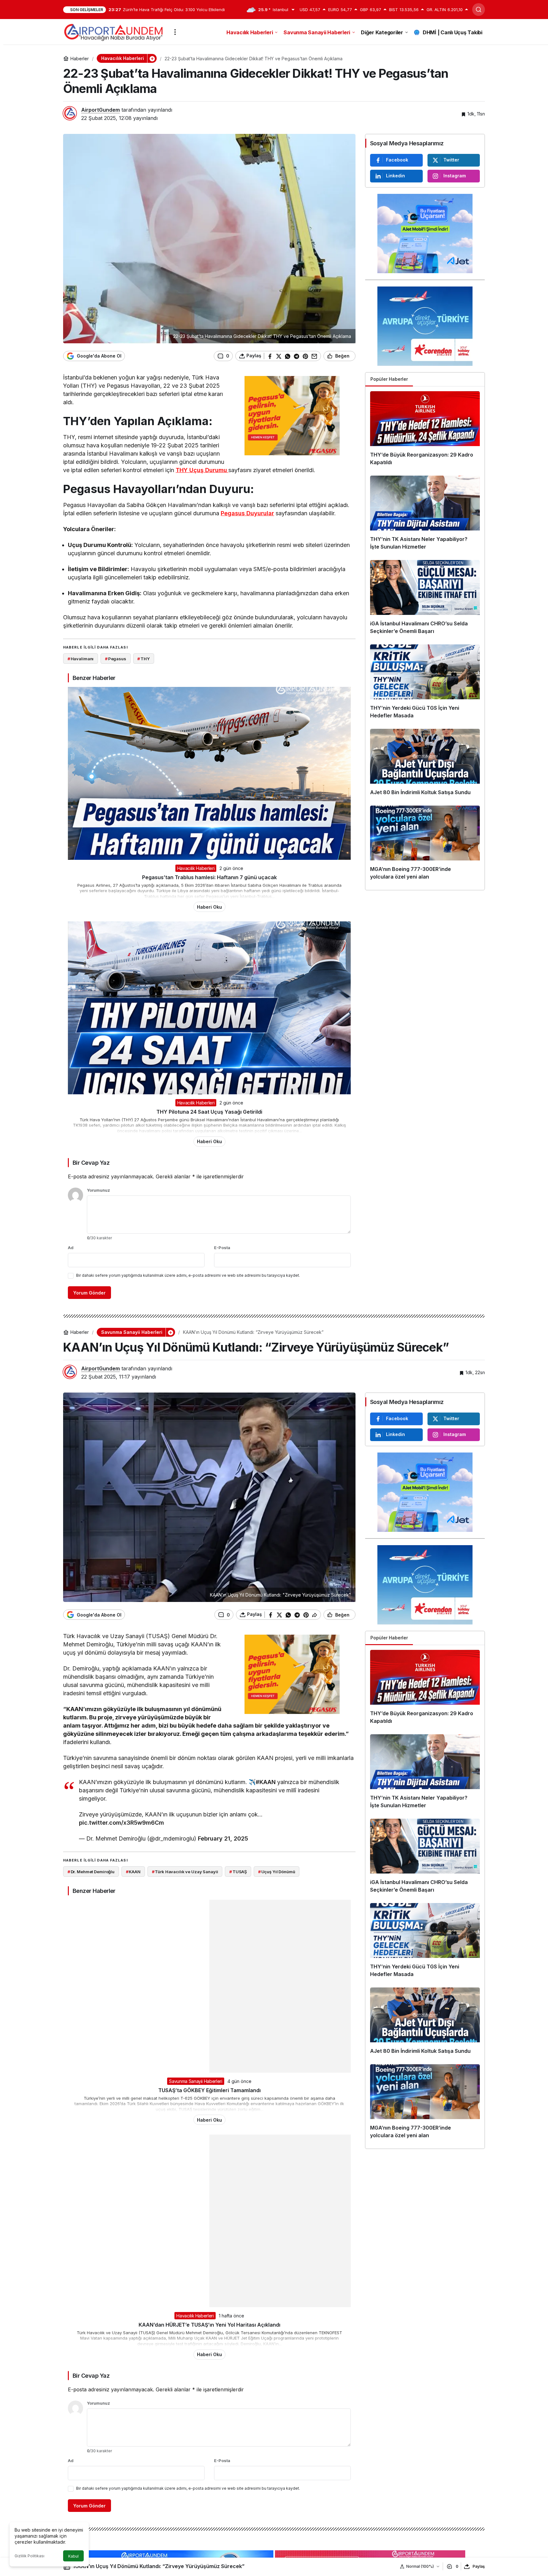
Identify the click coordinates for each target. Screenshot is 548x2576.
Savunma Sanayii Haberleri (196, 2081)
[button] (152, 58)
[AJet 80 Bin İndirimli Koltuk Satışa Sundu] (425, 765)
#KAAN (266, 1782)
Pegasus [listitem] (116, 659)
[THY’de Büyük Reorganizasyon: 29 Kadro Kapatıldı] (425, 431)
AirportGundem (101, 110)
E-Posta (222, 1248)
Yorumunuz (98, 1190)
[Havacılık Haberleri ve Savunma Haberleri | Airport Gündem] (113, 31)
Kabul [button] (73, 2556)
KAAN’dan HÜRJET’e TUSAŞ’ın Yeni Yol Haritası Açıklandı (209, 2325)
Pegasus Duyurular (247, 513)
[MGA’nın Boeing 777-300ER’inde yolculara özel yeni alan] (425, 845)
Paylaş (479, 2566)
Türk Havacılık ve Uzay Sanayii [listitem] (185, 1872)
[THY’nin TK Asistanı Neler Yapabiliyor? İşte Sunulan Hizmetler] (425, 515)
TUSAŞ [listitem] (238, 1872)
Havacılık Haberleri (196, 868)
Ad (71, 1248)
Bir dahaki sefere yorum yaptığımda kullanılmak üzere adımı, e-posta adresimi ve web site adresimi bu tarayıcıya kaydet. (188, 1275)
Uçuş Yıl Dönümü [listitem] (277, 1872)
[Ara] (479, 10)
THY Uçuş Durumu (201, 470)
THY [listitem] (143, 659)
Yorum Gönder (89, 1293)
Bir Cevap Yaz (91, 1163)
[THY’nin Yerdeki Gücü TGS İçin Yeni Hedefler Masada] (425, 684)
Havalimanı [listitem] (81, 659)
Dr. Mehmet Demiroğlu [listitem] (91, 1872)
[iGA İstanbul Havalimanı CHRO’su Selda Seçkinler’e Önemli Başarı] (425, 600)
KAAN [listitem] (133, 1872)
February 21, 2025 (223, 1838)
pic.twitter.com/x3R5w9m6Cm (121, 1823)
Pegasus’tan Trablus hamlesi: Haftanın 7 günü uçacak (209, 877)
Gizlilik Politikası (29, 2556)
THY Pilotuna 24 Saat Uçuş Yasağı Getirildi (209, 1112)
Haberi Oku (209, 907)
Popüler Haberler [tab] (389, 379)
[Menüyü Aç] (175, 32)
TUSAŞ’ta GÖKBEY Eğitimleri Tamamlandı (209, 2090)
